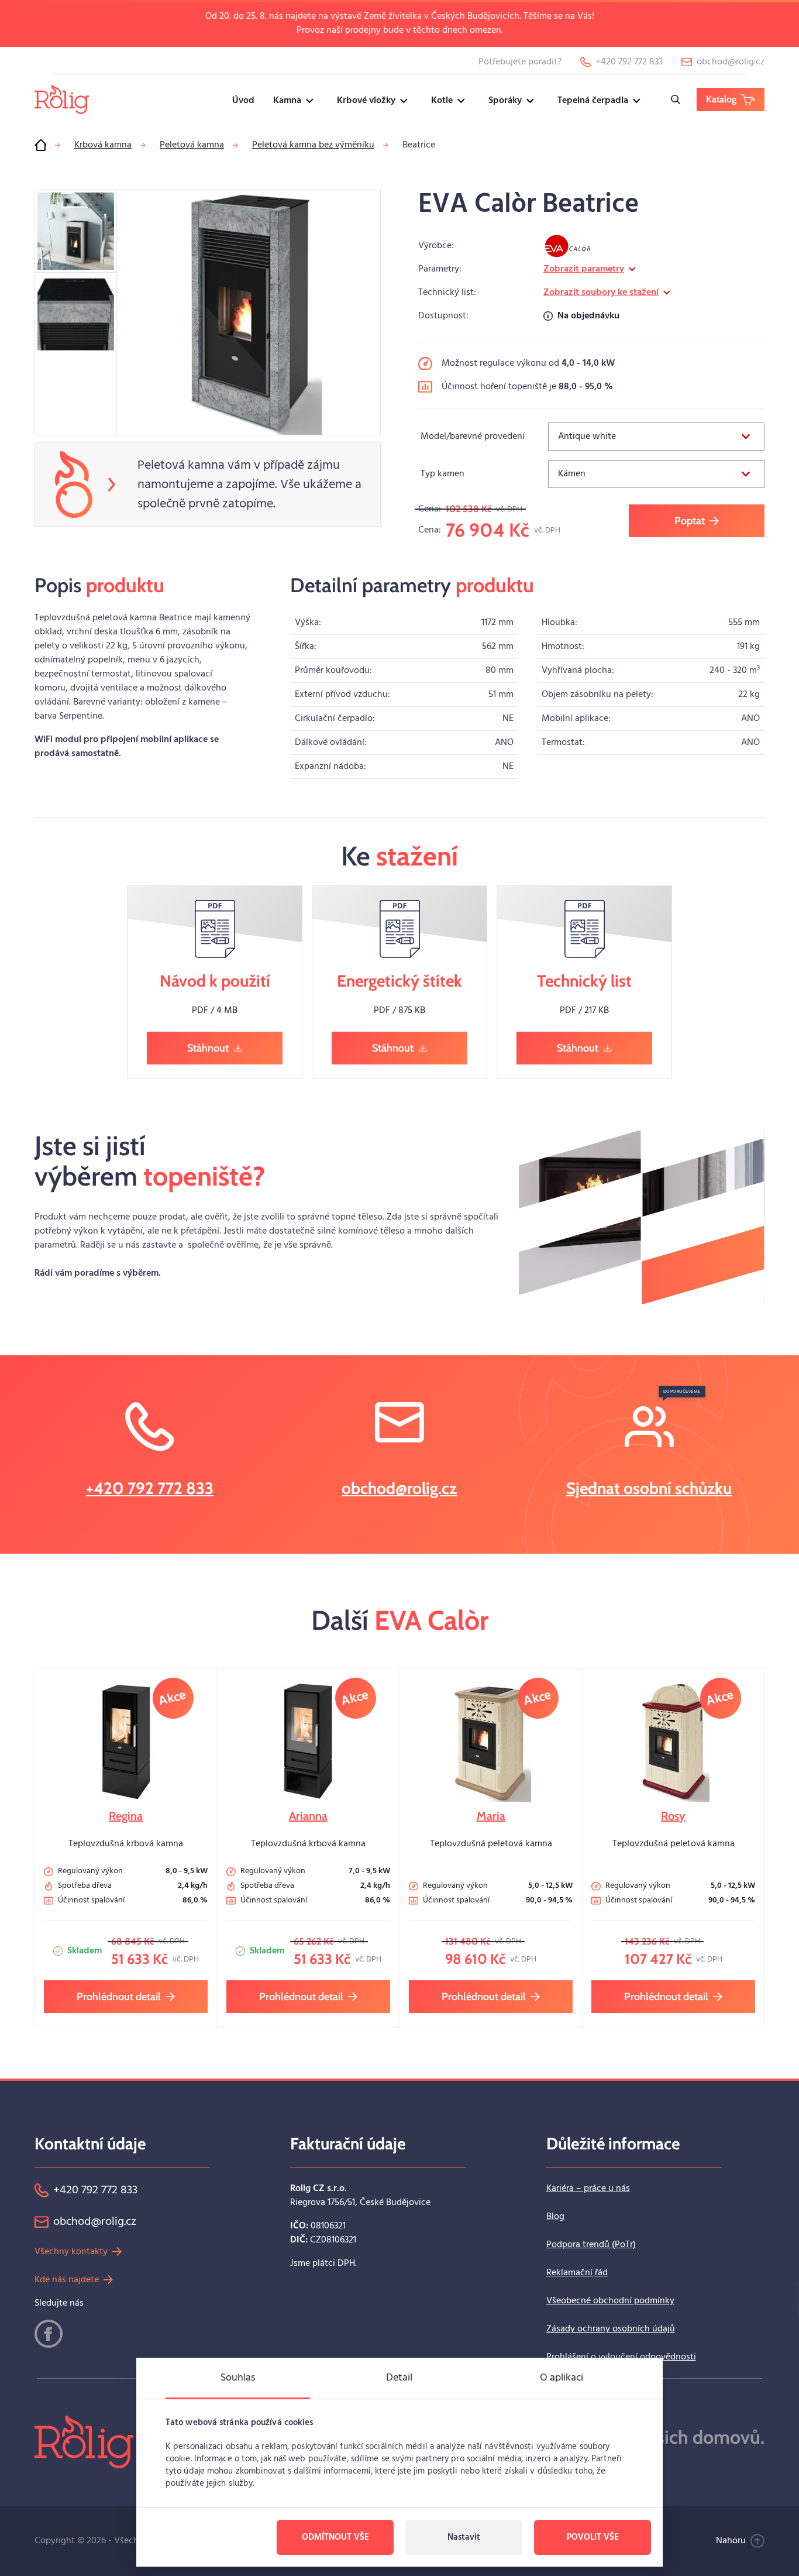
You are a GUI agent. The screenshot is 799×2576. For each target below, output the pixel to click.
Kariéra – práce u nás (588, 2189)
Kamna (287, 101)
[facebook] (49, 2334)
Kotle (442, 101)
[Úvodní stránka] (40, 145)
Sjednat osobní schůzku (649, 1488)
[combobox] (656, 437)
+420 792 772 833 (150, 1488)
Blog (555, 2217)
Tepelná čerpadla (593, 101)
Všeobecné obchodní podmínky (610, 2301)
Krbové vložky (366, 101)
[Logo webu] (62, 99)
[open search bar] (676, 99)
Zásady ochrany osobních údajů (611, 2329)
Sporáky (505, 101)
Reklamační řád (577, 2273)
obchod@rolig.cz (399, 1488)
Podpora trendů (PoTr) (591, 2245)
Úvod (243, 101)
